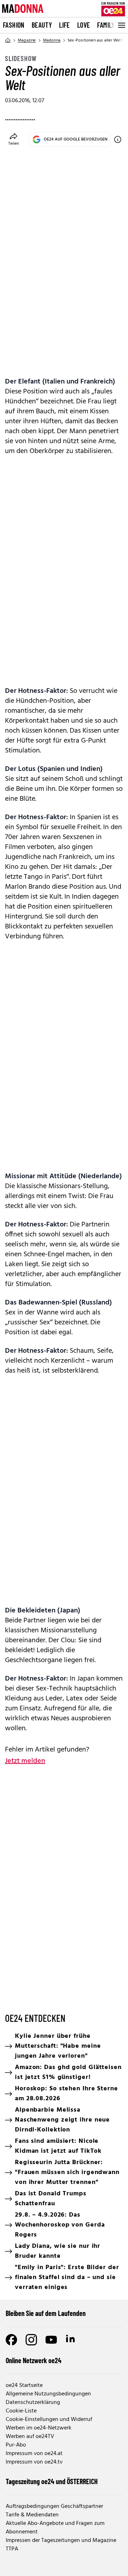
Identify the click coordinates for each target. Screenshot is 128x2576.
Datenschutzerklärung (33, 2403)
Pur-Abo (16, 2445)
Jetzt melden (25, 1761)
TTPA (12, 2549)
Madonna (52, 40)
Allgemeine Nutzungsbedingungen (48, 2394)
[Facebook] (11, 2340)
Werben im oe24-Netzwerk (39, 2428)
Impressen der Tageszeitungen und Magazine (61, 2541)
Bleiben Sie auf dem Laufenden (46, 2313)
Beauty (42, 25)
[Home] (8, 40)
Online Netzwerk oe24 (34, 2360)
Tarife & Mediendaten (32, 2515)
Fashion (14, 25)
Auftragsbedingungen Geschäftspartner (54, 2506)
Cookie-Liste (21, 2411)
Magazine (27, 40)
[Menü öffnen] (121, 25)
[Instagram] (31, 2340)
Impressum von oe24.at (34, 2454)
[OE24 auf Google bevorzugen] (118, 139)
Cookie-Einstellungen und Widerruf (49, 2420)
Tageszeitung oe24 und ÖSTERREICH (52, 2481)
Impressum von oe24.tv (34, 2462)
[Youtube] (51, 2340)
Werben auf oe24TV (30, 2437)
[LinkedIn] (71, 2340)
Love (84, 25)
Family (106, 25)
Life (65, 25)
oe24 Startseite (24, 2385)
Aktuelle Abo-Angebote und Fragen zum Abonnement (55, 2528)
